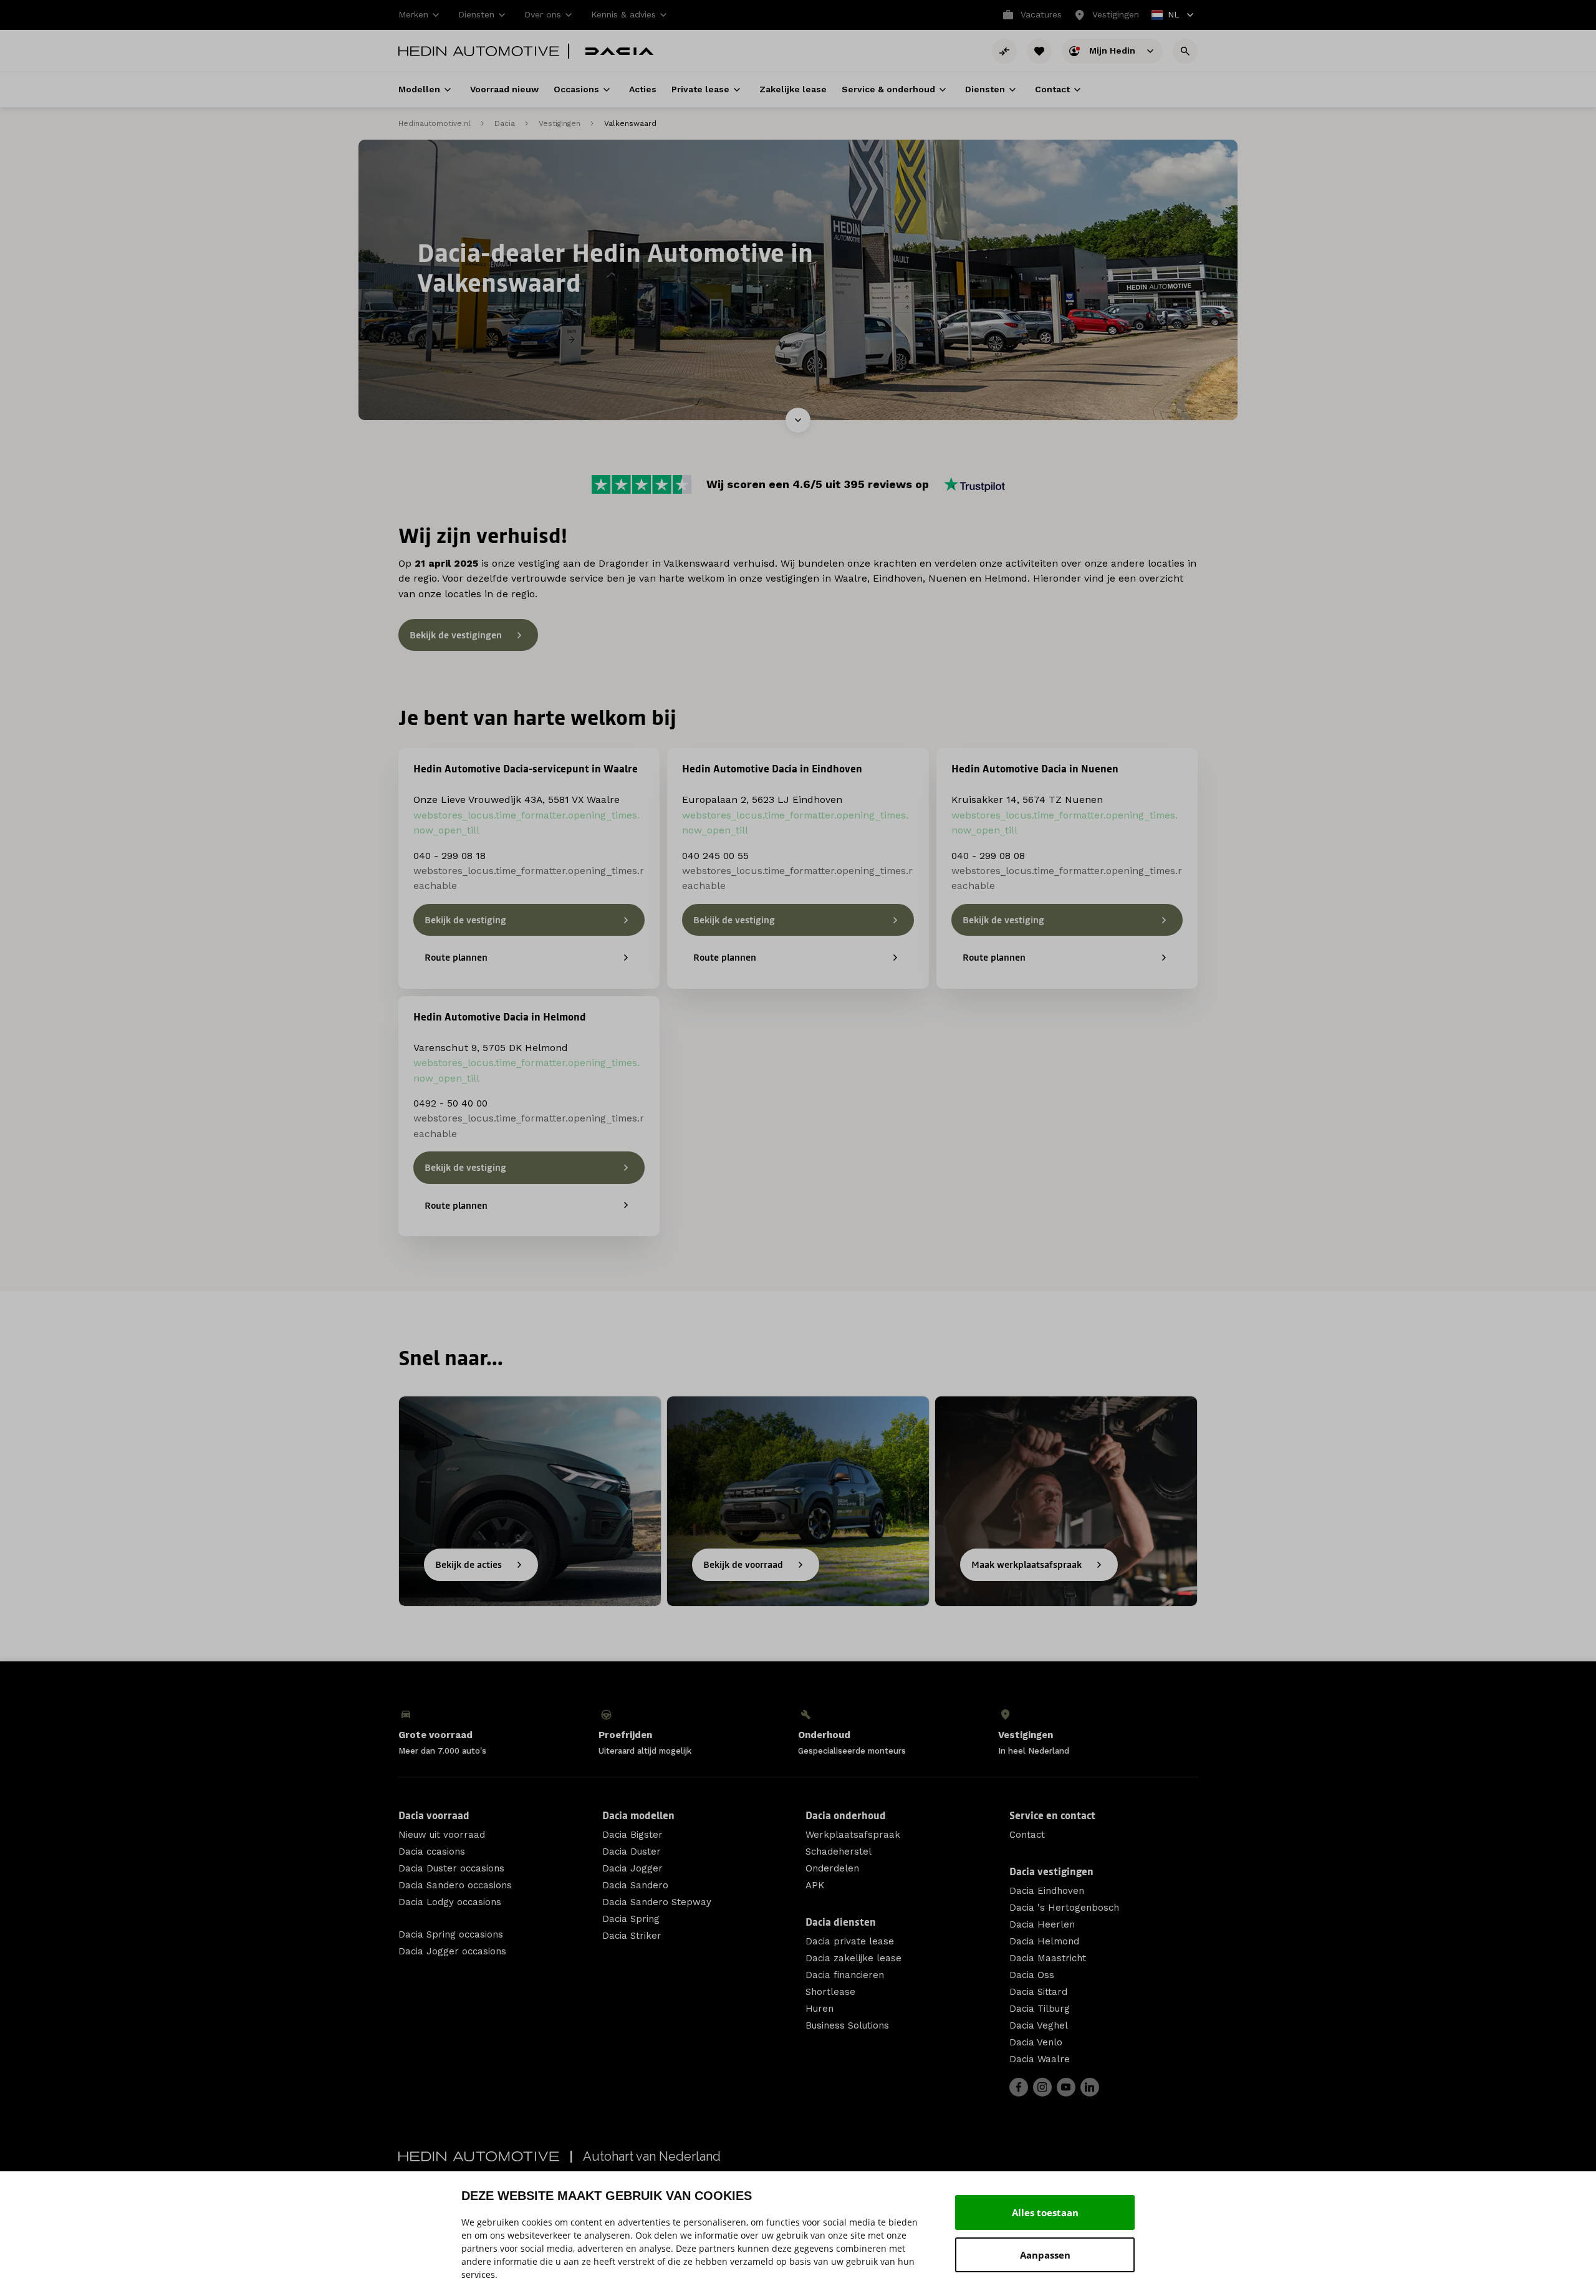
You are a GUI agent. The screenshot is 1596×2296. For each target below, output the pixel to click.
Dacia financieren (845, 1975)
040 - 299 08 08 (988, 856)
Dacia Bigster (632, 1835)
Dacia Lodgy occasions (450, 1902)
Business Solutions (847, 2025)
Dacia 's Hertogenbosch (1064, 1908)
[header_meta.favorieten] (1039, 51)
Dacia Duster (632, 1852)
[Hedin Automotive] (479, 51)
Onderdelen (832, 1868)
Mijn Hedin (1113, 50)
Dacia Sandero (635, 1885)
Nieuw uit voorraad (442, 1835)
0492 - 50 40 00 (450, 1103)
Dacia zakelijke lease (853, 1958)
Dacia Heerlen (1042, 1924)
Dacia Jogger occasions (452, 1951)
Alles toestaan (1045, 2212)
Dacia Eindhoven (1047, 1891)
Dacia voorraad (434, 1815)
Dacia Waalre (1040, 2059)
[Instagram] (1042, 2087)
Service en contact (1052, 1815)
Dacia (505, 123)
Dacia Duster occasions (451, 1868)
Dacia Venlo (1036, 2042)
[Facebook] (1019, 2087)
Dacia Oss (1032, 1975)
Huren (820, 2009)
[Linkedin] (1090, 2087)
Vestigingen (560, 123)
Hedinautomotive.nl (435, 123)
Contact (1027, 1835)
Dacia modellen (638, 1815)
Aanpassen (1045, 2255)
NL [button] (1166, 16)
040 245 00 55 (715, 856)
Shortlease (830, 1992)
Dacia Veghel (1039, 2025)
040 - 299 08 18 (449, 856)
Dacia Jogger (632, 1868)
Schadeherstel (839, 1852)
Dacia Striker (632, 1936)
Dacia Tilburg (1040, 2009)
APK (815, 1885)
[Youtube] (1066, 2087)
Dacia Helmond (1044, 1941)
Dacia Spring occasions (451, 1934)
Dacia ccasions (432, 1852)
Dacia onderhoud (846, 1815)
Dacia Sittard (1038, 1992)
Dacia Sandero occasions (455, 1885)
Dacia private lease (850, 1941)
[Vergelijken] (1004, 51)
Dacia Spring (631, 1919)
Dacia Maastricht (1048, 1958)
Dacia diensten (841, 1922)
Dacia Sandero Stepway (657, 1902)
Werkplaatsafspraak (853, 1835)
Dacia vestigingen (1051, 1871)
